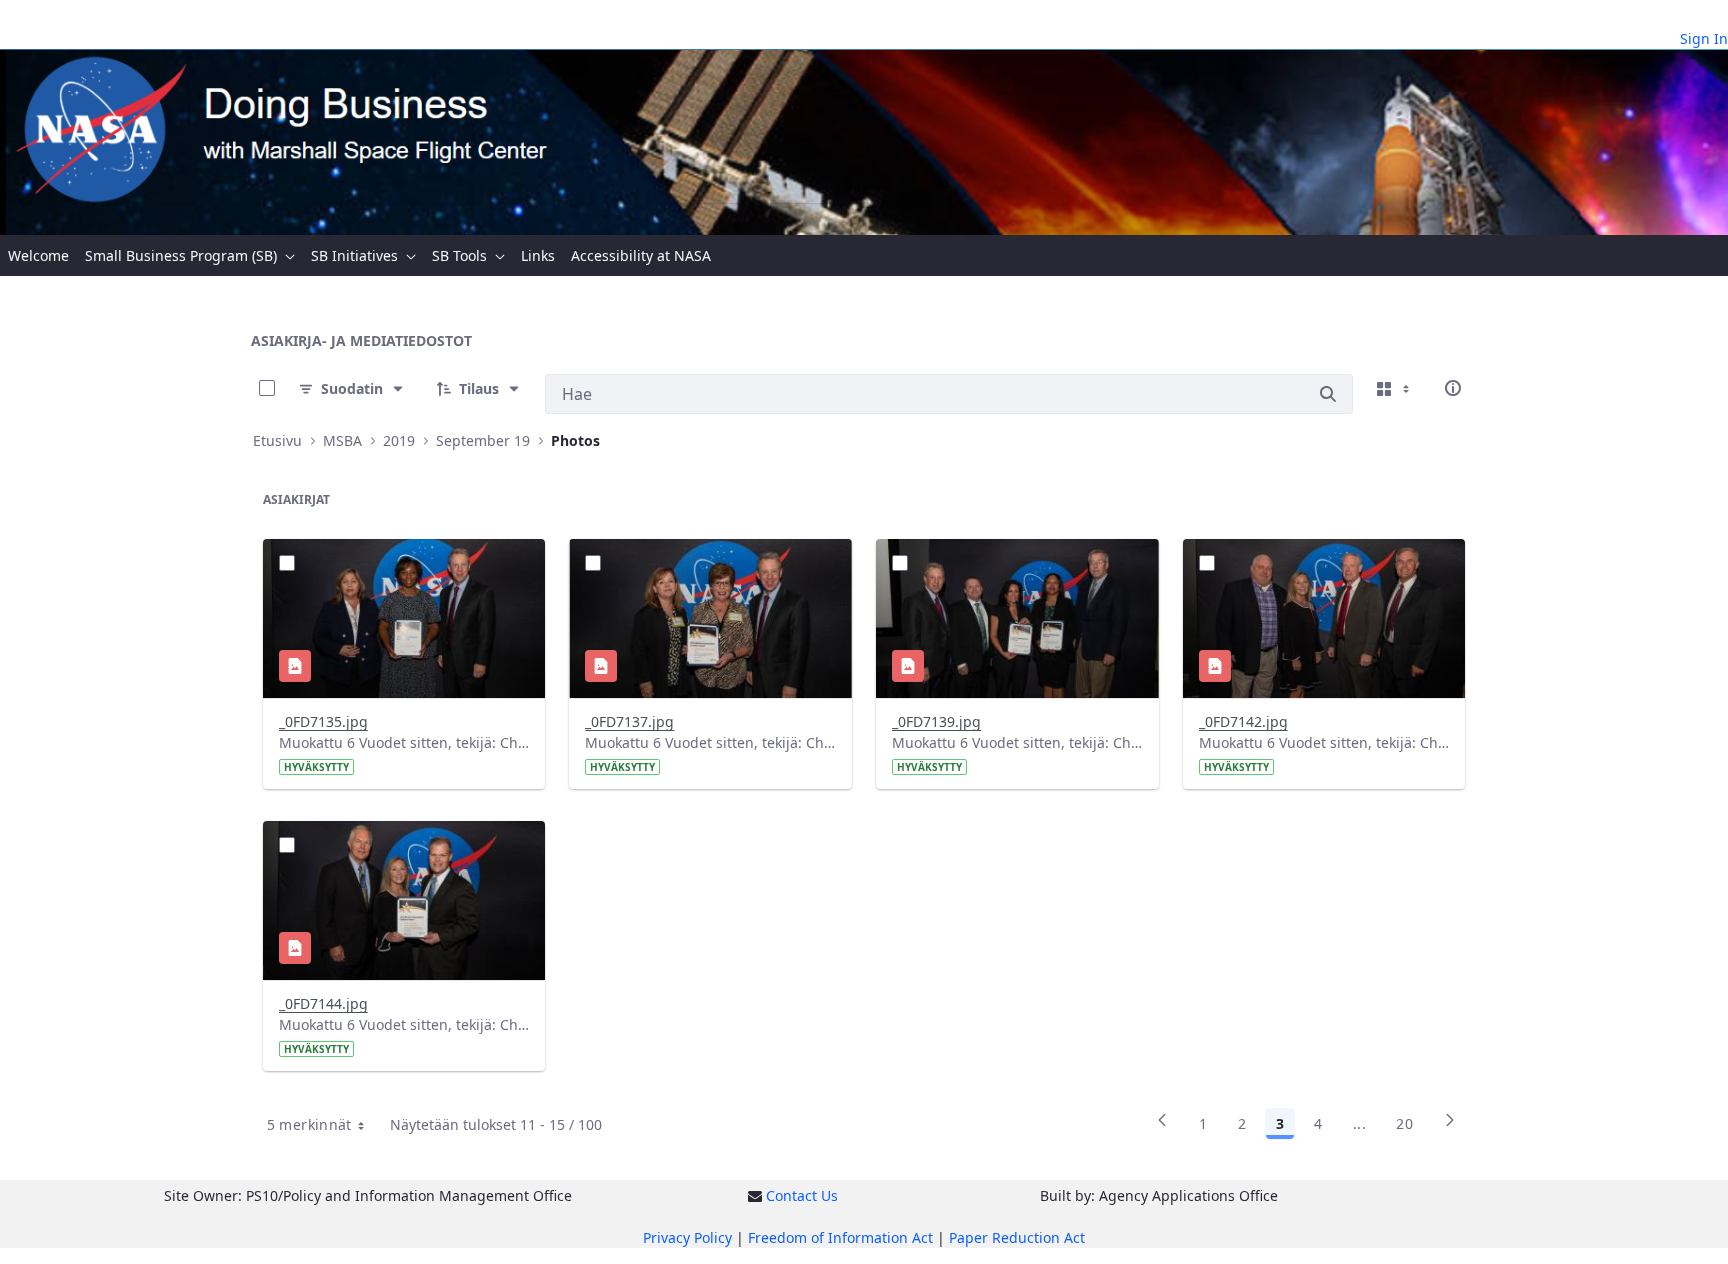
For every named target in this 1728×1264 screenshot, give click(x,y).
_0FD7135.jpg (323, 721)
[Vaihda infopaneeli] (1453, 388)
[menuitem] (38, 255)
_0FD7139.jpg (936, 721)
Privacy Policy (687, 1237)
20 (1404, 1123)
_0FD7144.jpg (323, 1003)
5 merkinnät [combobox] (309, 1124)
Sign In (1704, 38)
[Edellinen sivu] (1162, 1127)
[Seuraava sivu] (1450, 1127)
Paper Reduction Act (1017, 1237)
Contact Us (802, 1195)
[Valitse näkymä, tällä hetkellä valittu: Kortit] (1395, 388)
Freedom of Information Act (840, 1237)
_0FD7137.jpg (629, 721)
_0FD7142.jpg (1243, 721)
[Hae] (1328, 394)
